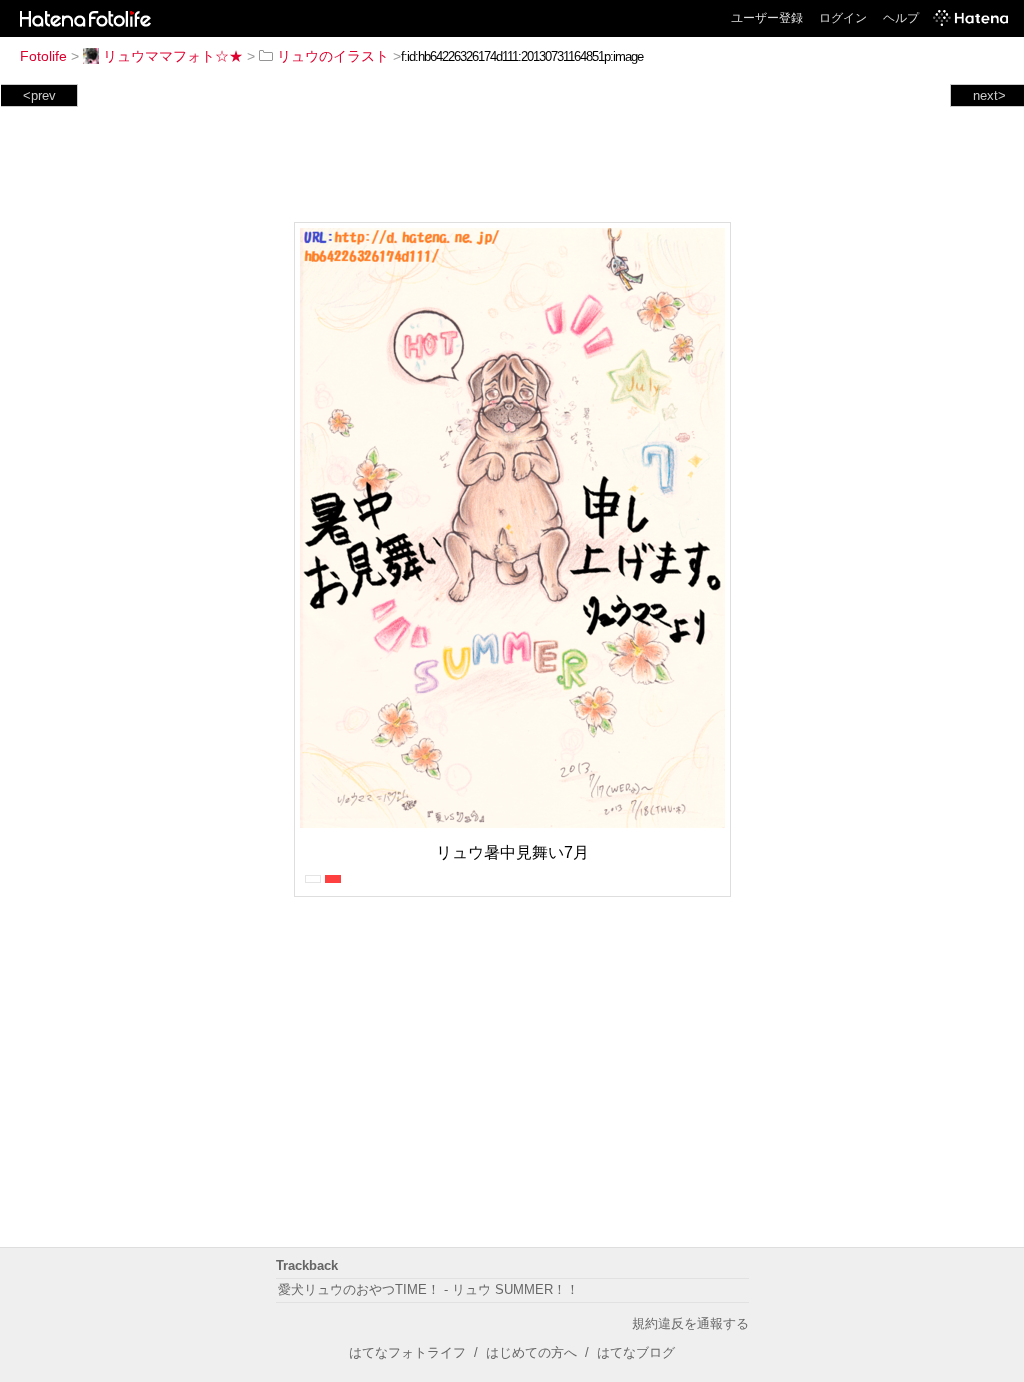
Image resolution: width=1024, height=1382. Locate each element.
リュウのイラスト (333, 56)
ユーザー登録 (767, 18)
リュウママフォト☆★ (173, 56)
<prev (39, 95)
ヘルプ (901, 18)
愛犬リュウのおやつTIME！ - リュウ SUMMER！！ (428, 1289)
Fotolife (43, 56)
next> (989, 95)
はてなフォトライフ (407, 1352)
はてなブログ (636, 1352)
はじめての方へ (531, 1352)
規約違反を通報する (690, 1323)
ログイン (843, 18)
